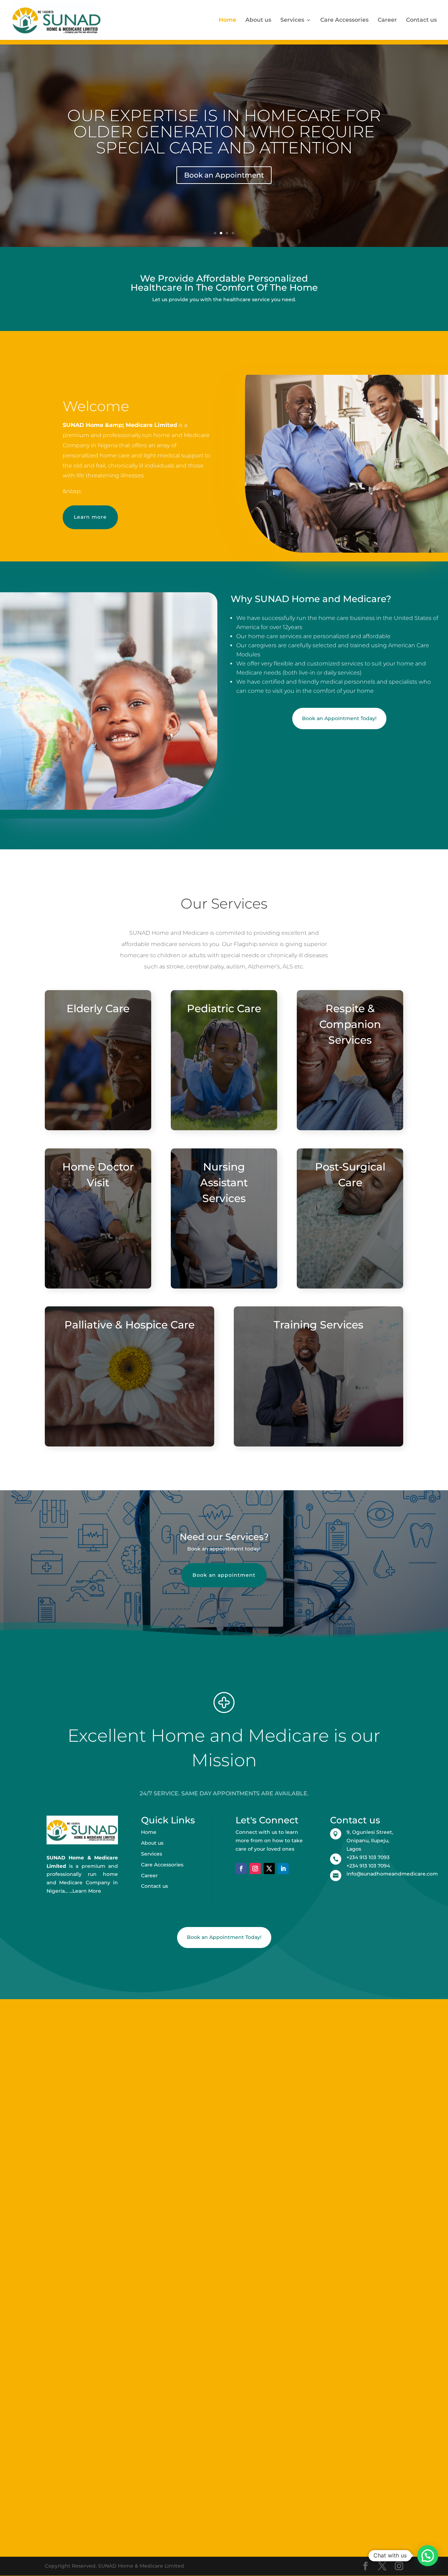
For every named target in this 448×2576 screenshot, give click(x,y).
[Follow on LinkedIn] (283, 1869)
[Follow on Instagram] (255, 1869)
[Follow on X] (269, 1869)
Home (227, 20)
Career (387, 20)
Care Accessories (344, 20)
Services (292, 20)
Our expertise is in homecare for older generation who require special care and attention (224, 132)
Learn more (90, 517)
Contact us (421, 20)
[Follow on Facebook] (241, 1869)
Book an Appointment (224, 175)
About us (258, 20)
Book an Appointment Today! (339, 718)
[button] (428, 2556)
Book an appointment (224, 1575)
